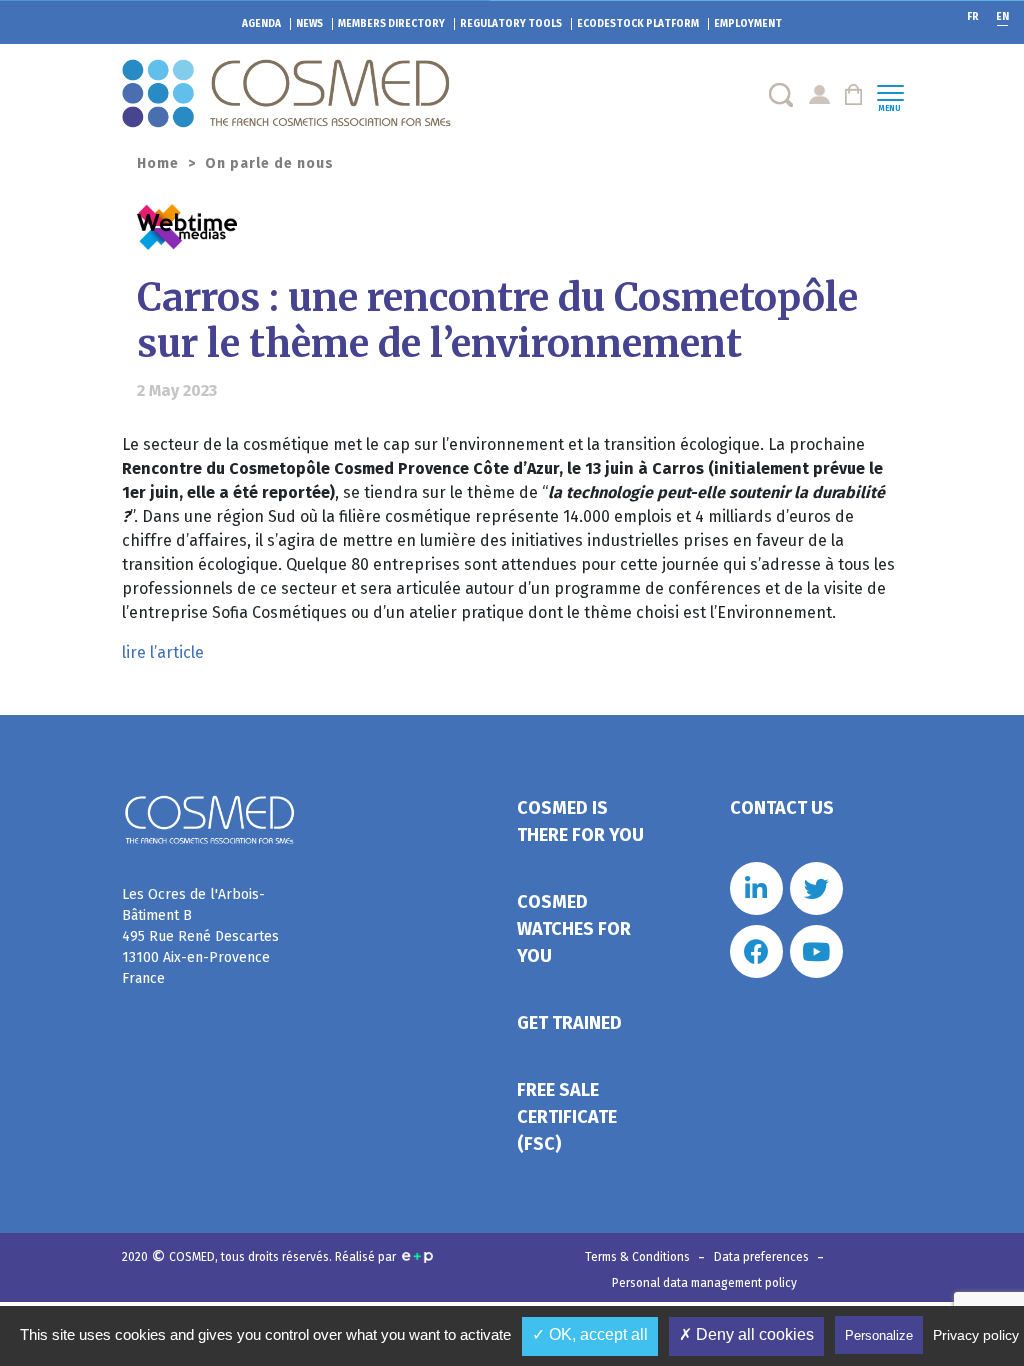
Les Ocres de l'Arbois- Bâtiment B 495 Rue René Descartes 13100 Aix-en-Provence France (200, 936)
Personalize (879, 1335)
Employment (748, 24)
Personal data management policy (704, 1283)
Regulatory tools (511, 24)
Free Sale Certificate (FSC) (567, 1117)
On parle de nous (269, 163)
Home (158, 163)
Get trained (569, 1023)
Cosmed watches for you (574, 929)
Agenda (261, 24)
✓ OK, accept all (590, 1334)
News (309, 24)
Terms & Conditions (639, 1257)
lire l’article (163, 652)
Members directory (391, 24)
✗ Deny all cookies (746, 1334)
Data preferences (763, 1257)
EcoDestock (638, 24)
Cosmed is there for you (580, 821)
